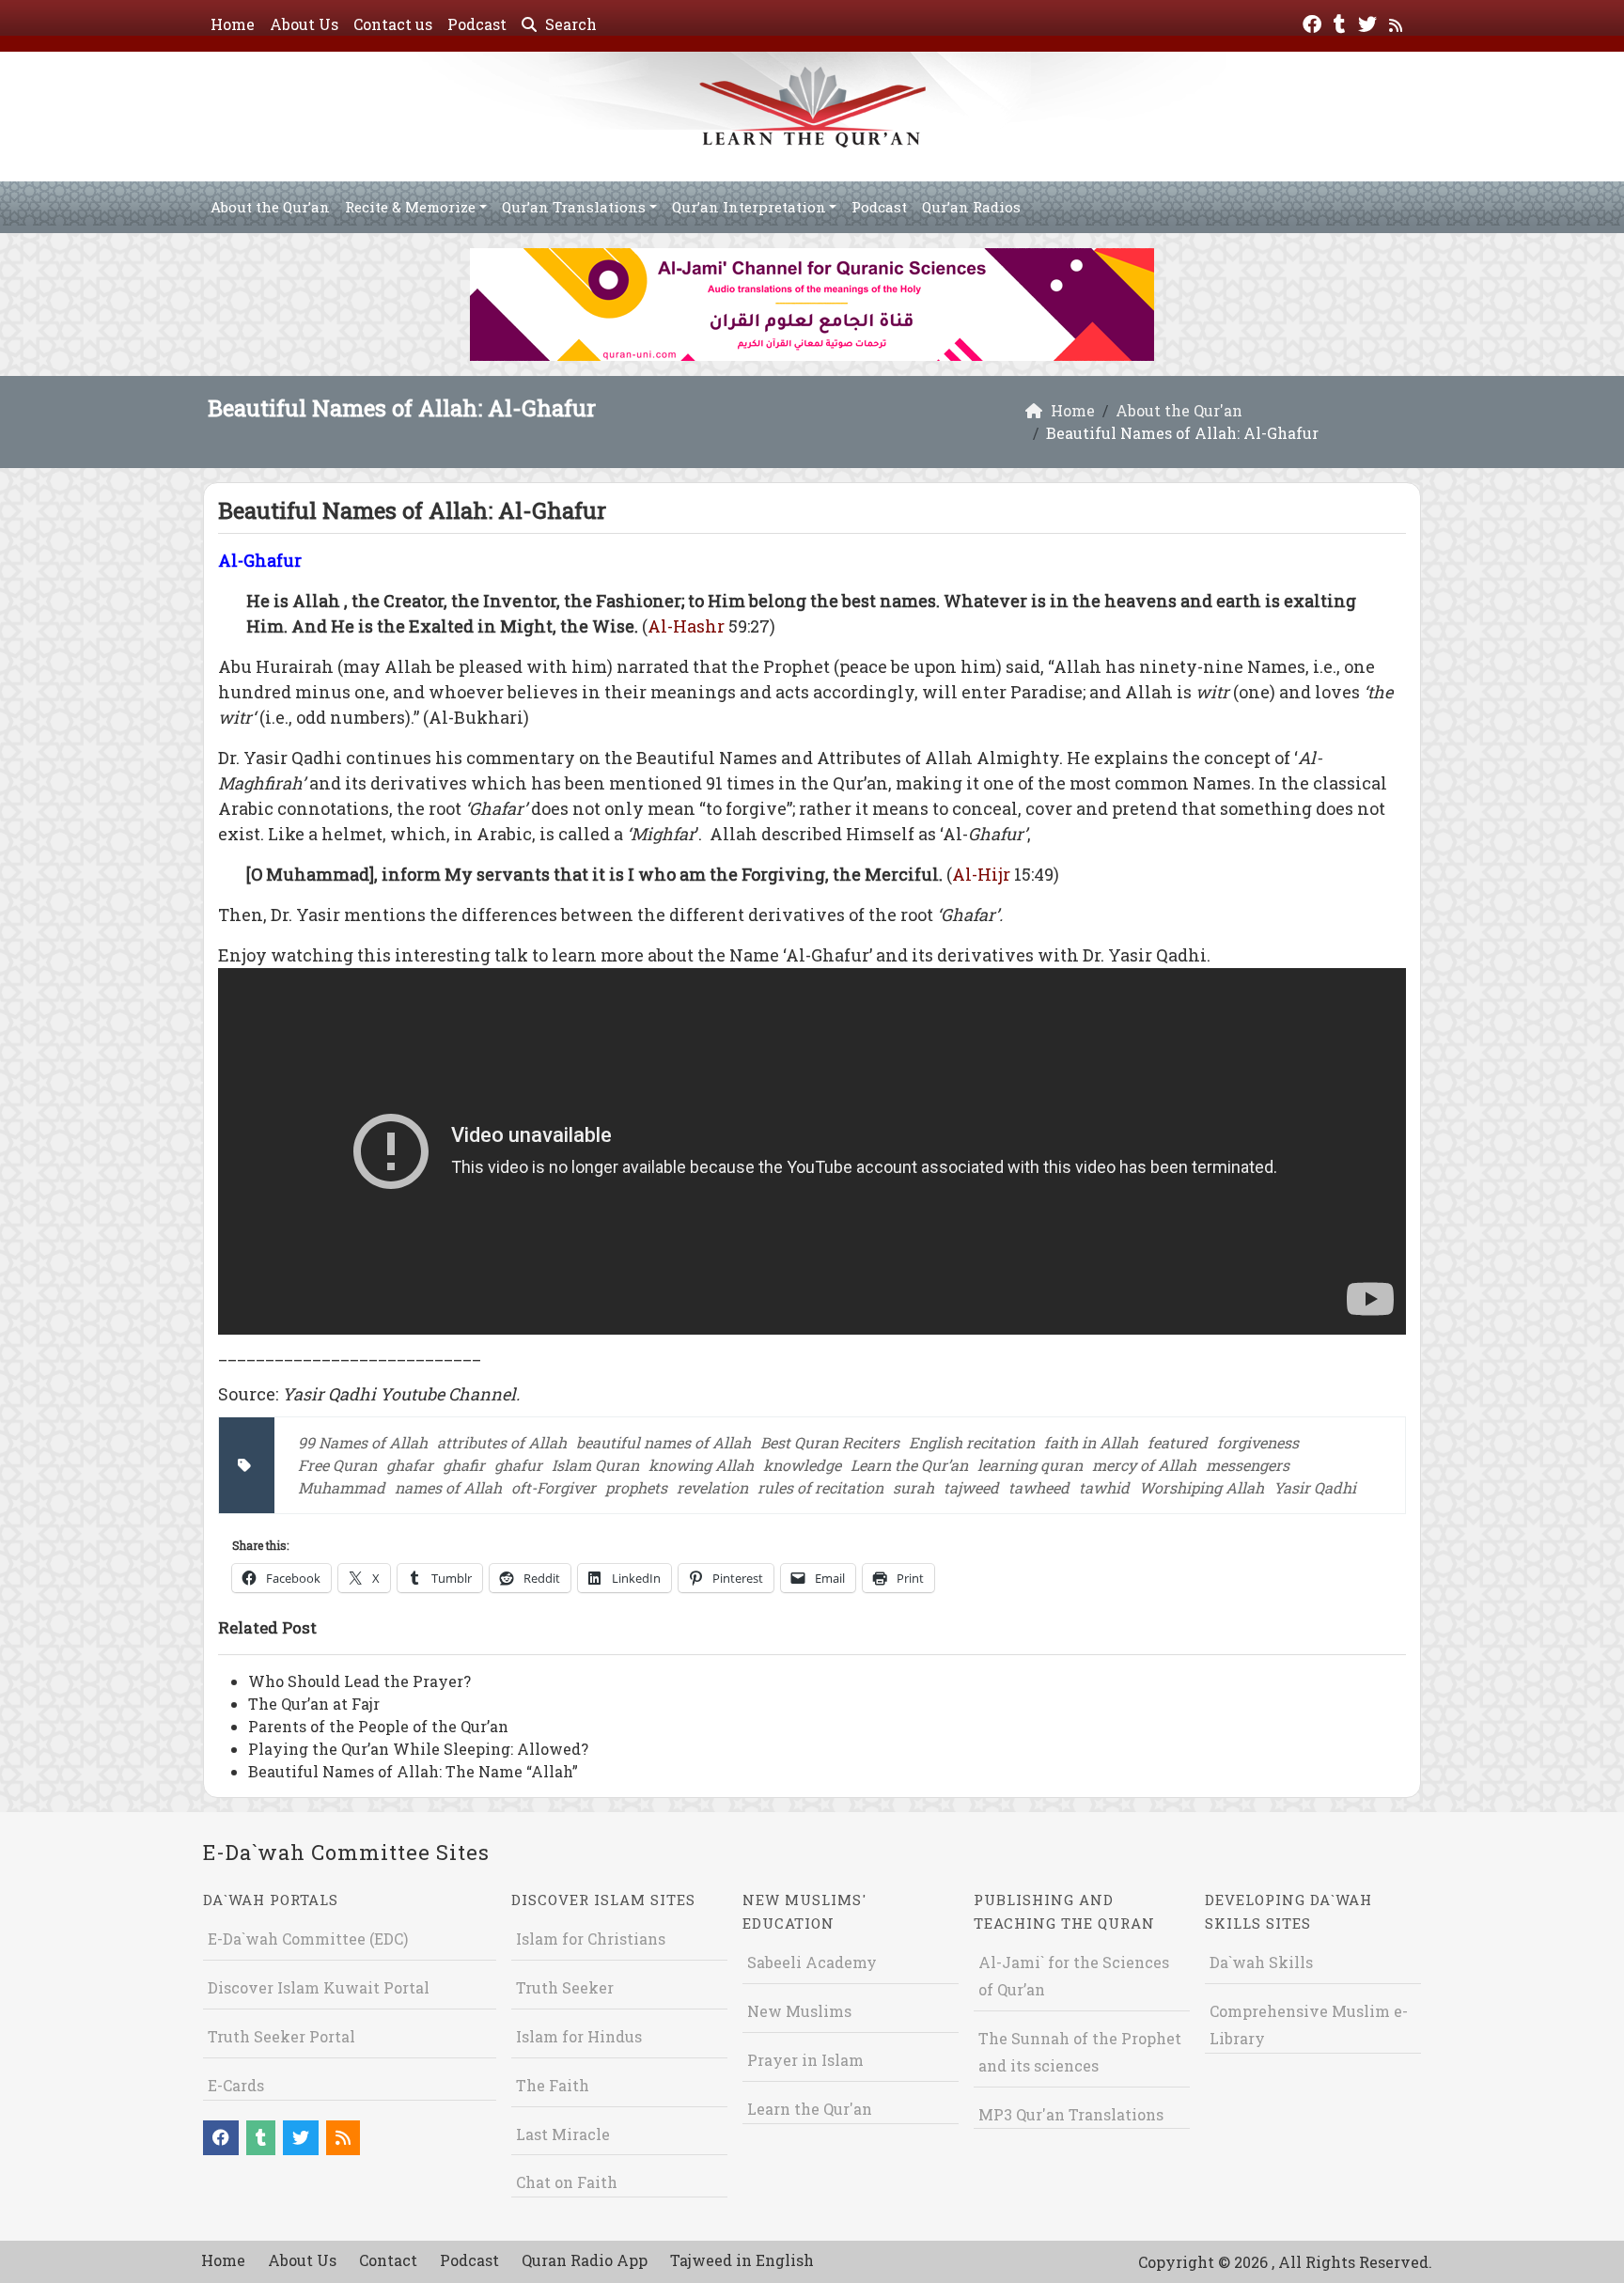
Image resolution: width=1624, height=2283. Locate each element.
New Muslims (799, 2011)
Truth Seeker (565, 1987)
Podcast (477, 24)
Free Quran (337, 1465)
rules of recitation (820, 1487)
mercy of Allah (1144, 1465)
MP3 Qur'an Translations (1071, 2114)
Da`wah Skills (1261, 1962)
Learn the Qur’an (909, 1465)
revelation (712, 1487)
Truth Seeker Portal (281, 2036)
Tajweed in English (742, 2260)
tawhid (1104, 1487)
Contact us (393, 24)
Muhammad (342, 1487)
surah (913, 1487)
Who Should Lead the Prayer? (359, 1681)
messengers (1248, 1465)
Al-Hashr (686, 626)
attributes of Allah (502, 1442)
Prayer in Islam (805, 2060)
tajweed (971, 1487)
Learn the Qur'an (810, 2109)
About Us (304, 24)
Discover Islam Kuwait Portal (319, 1987)
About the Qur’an (270, 207)
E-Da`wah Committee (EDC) (308, 1939)
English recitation (972, 1442)
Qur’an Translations (574, 207)
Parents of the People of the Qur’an (378, 1726)
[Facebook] (1314, 22)
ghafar (410, 1465)
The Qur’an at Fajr (314, 1704)
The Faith (553, 2085)
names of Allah (448, 1487)
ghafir (464, 1465)
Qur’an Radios (971, 207)
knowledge (802, 1465)
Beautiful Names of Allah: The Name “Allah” (413, 1771)
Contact (388, 2260)
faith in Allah (1091, 1442)
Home (233, 24)
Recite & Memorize (410, 207)
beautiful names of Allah (664, 1442)
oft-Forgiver (554, 1487)
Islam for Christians (591, 1939)
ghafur (518, 1465)
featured (1178, 1442)
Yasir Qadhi (1315, 1487)
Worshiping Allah (1202, 1487)
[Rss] (1398, 22)
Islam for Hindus (579, 2036)
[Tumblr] (1342, 22)
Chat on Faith (567, 2182)
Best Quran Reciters (830, 1442)
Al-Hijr (981, 874)
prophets (636, 1487)
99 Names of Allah (363, 1442)
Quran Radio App (585, 2260)
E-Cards (236, 2085)
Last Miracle (563, 2134)
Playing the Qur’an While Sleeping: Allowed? (418, 1749)
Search (569, 24)
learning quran (1030, 1465)
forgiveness (1258, 1442)
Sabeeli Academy (812, 1962)
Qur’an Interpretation (749, 207)
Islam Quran (595, 1465)
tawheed (1039, 1487)
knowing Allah (701, 1465)
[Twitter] (1370, 22)
